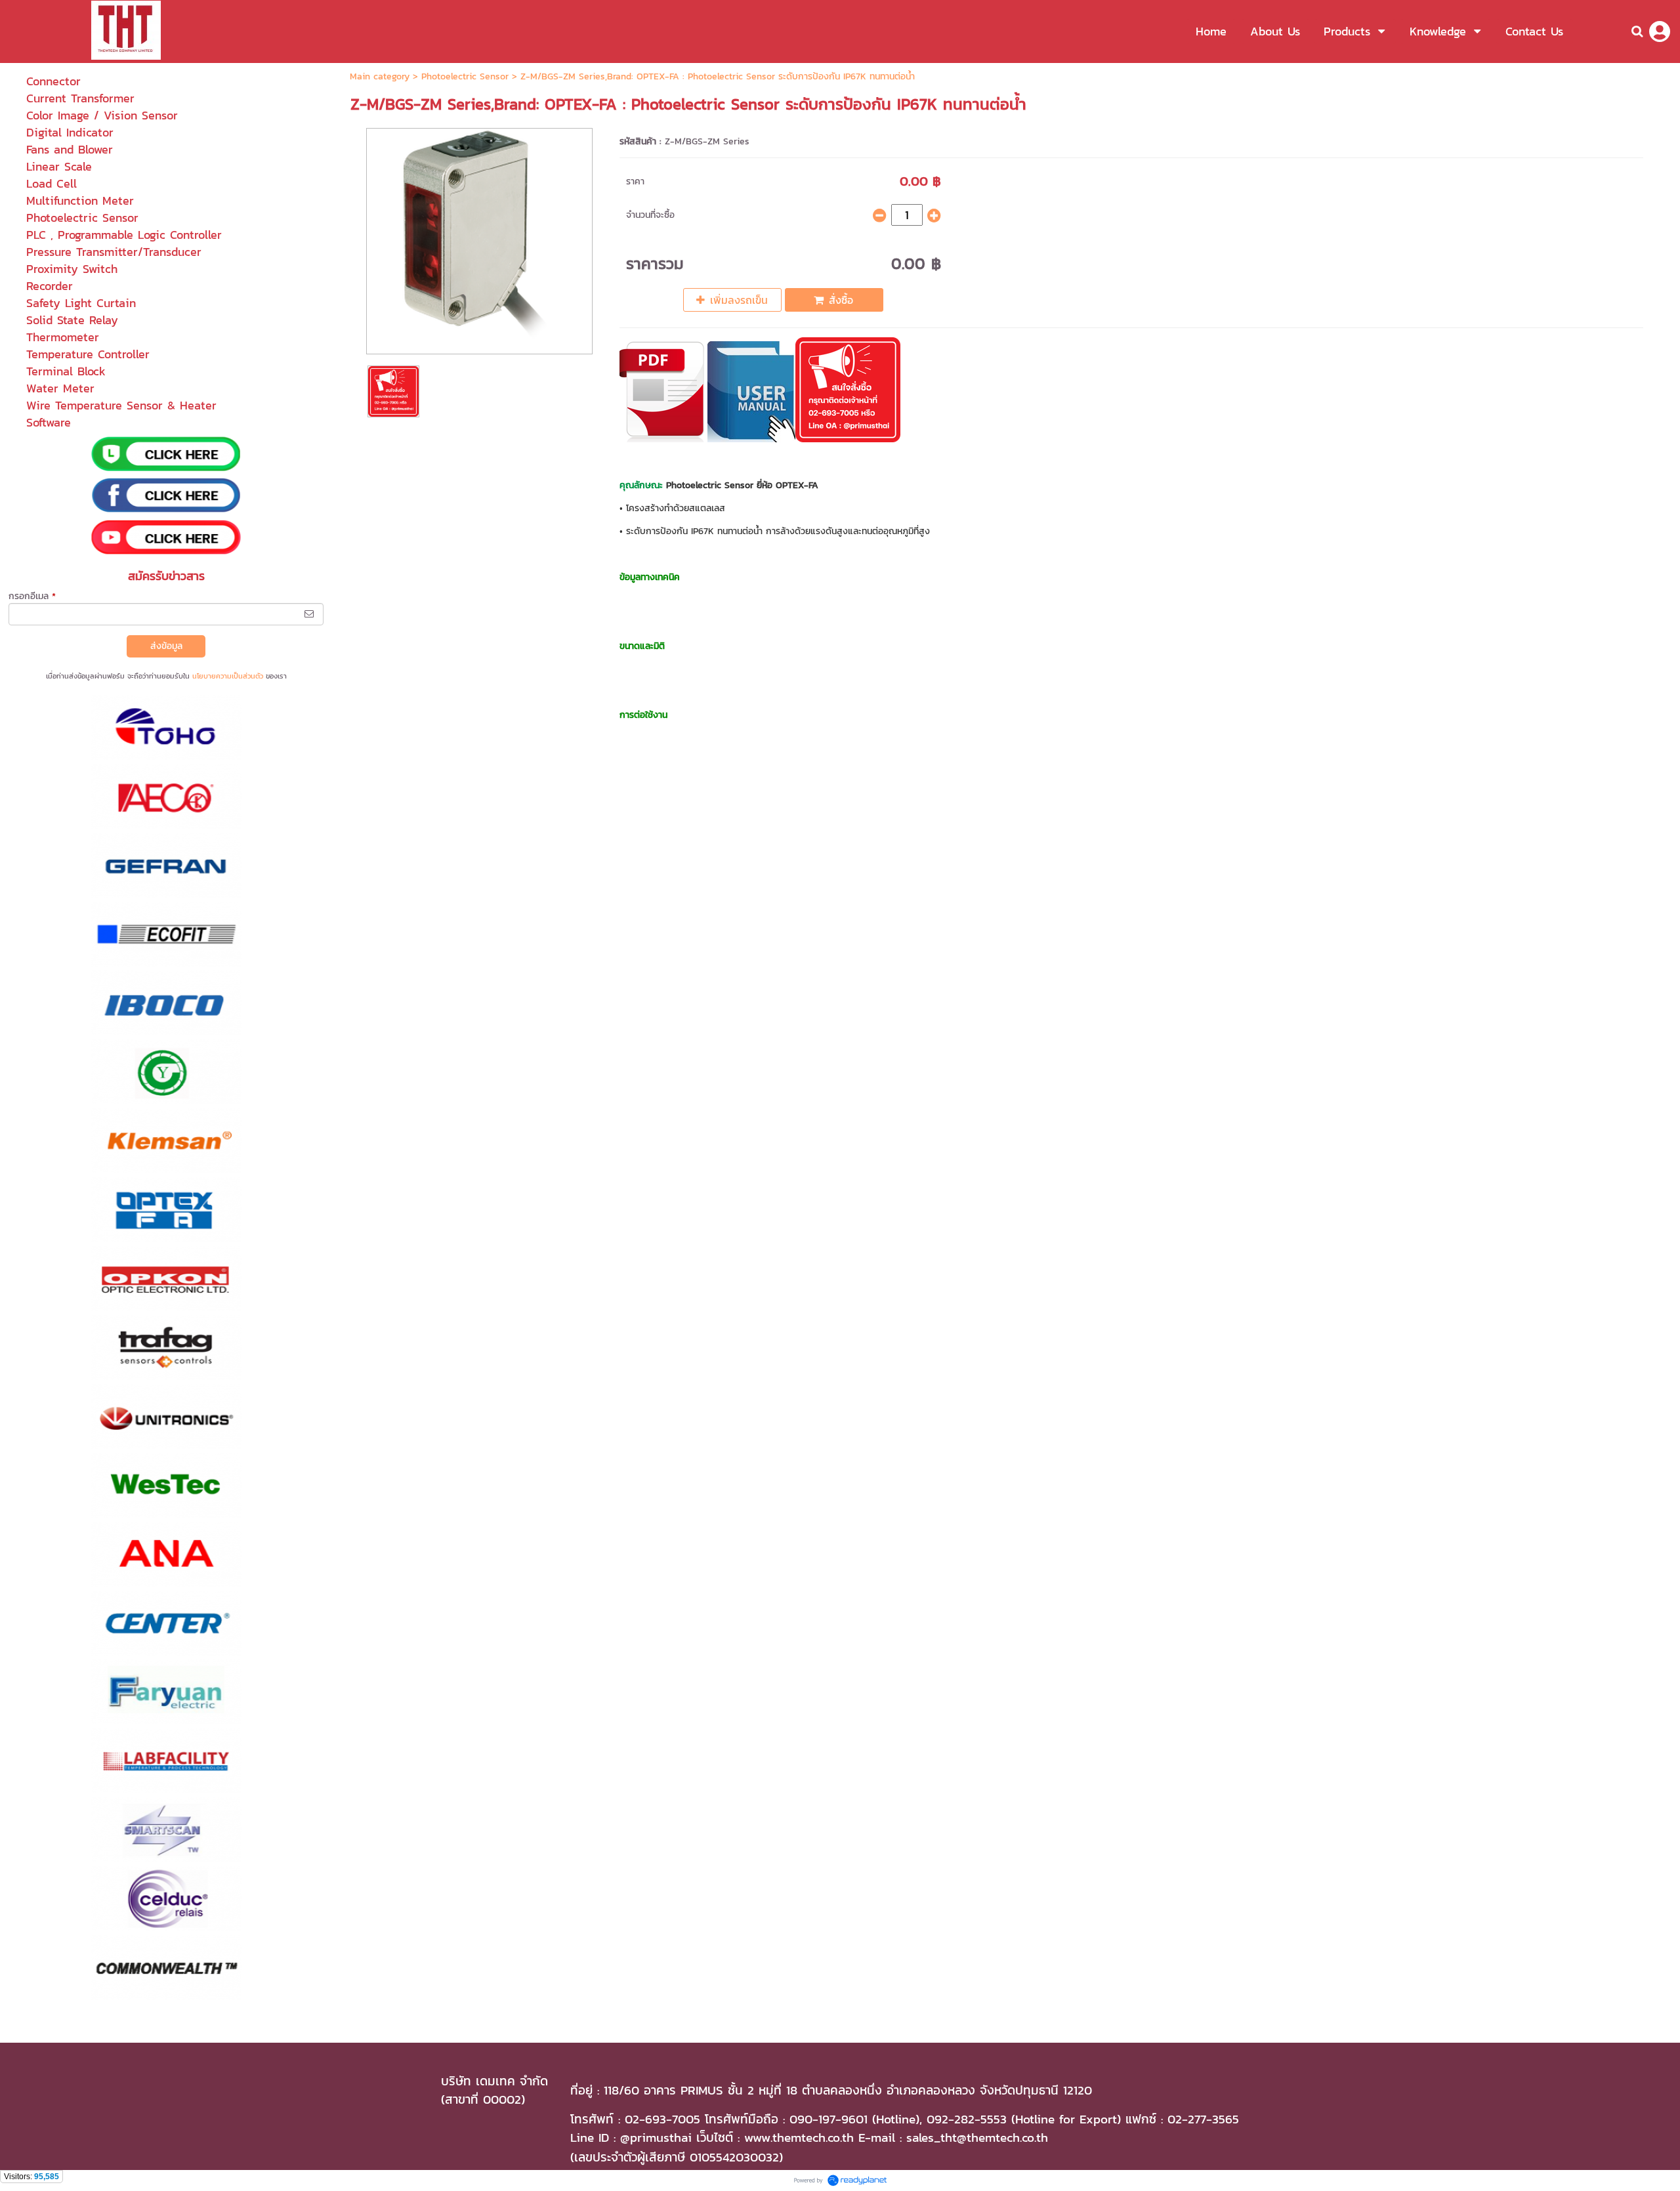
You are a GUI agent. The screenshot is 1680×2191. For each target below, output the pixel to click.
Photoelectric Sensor (465, 76)
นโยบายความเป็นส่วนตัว (228, 676)
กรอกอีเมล (32, 596)
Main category (380, 76)
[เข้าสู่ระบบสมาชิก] (1660, 31)
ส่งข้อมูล (166, 646)
